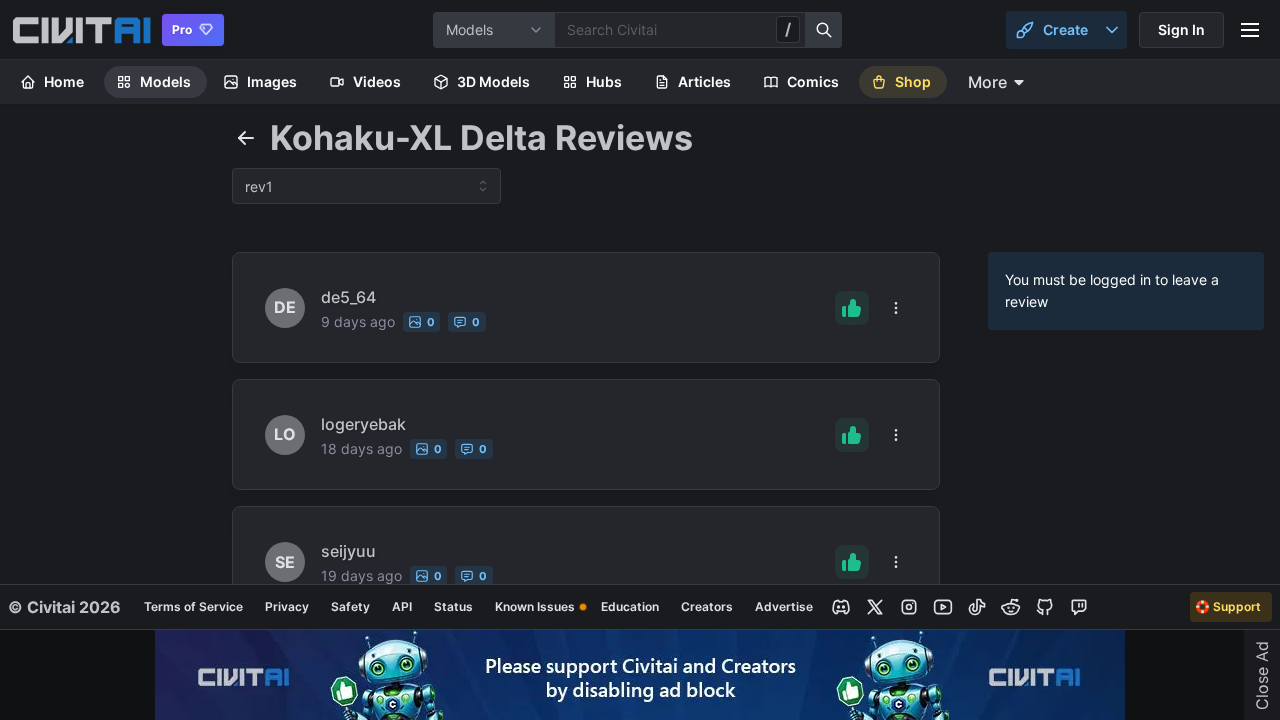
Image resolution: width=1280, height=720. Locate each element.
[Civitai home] (81, 30)
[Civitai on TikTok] (977, 607)
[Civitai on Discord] (841, 607)
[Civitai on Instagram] (909, 607)
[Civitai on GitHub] (1045, 607)
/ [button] (788, 29)
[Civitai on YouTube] (943, 607)
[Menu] (1250, 30)
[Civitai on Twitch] (1079, 607)
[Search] (824, 30)
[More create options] (1112, 30)
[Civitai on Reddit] (1011, 607)
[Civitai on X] (875, 607)
